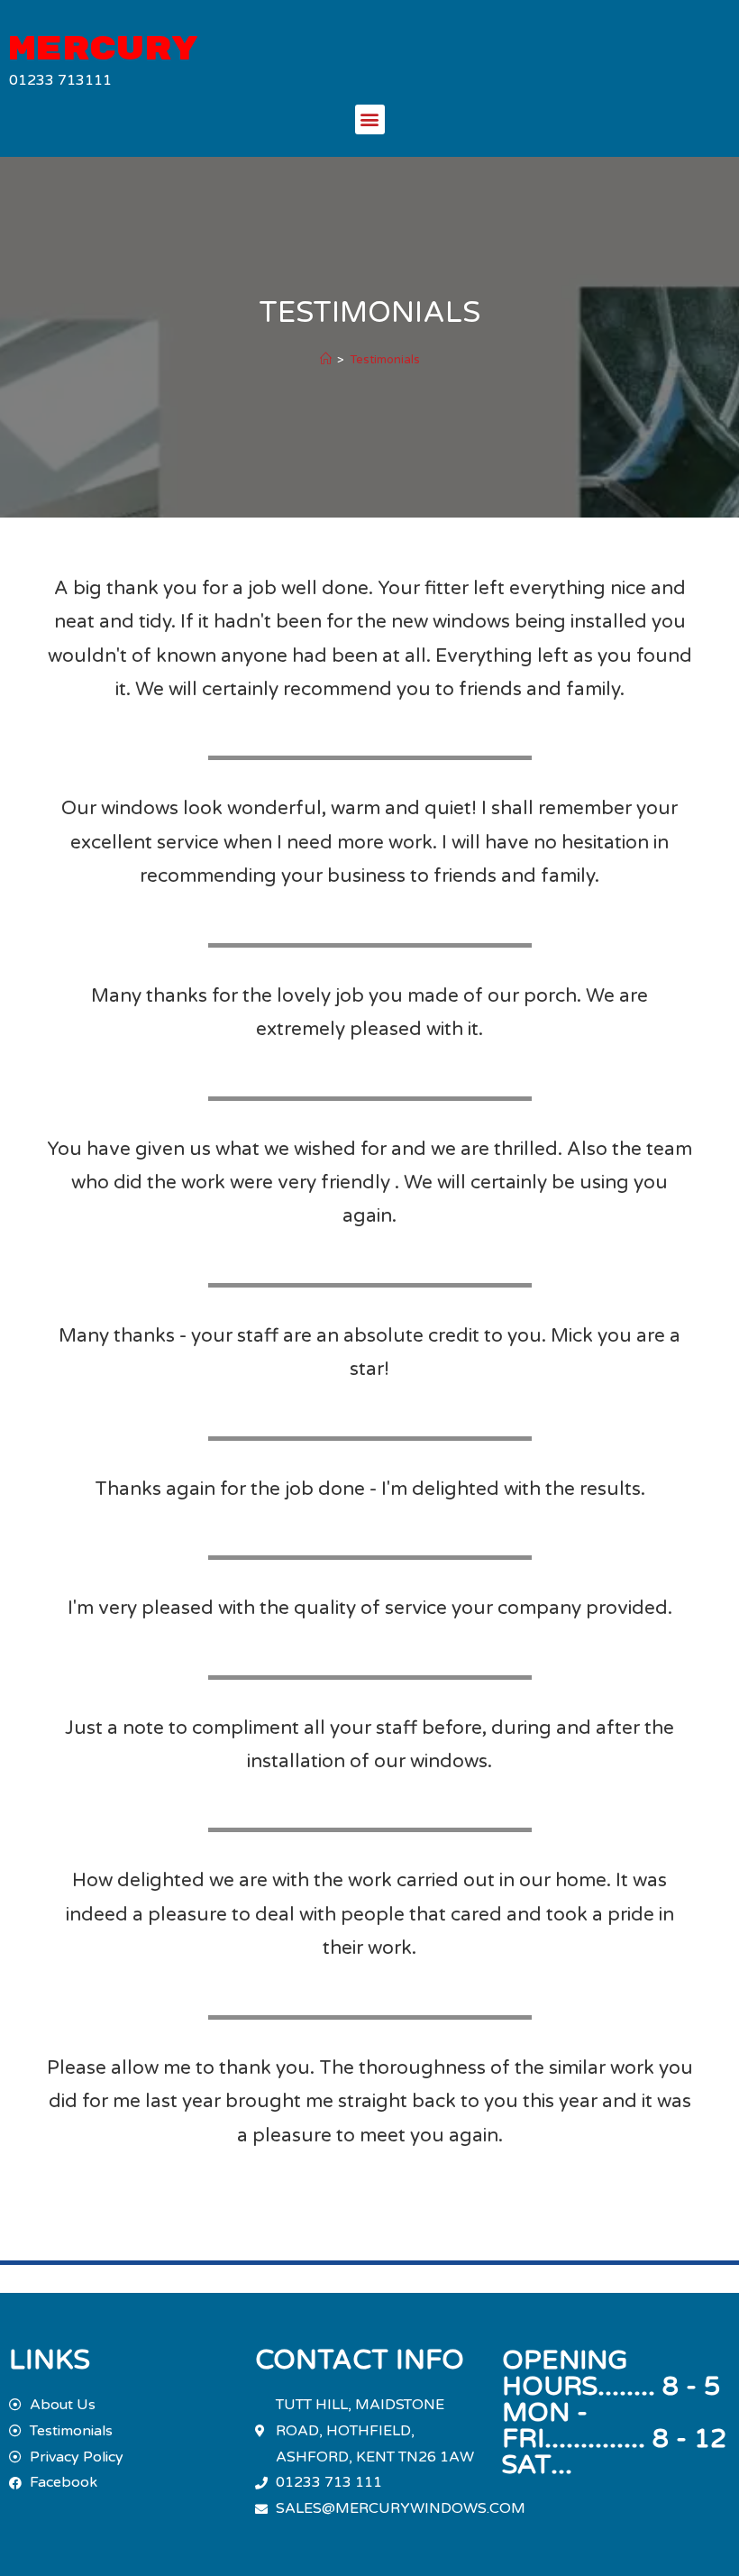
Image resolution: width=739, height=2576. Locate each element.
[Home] (326, 360)
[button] (370, 119)
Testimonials (385, 360)
